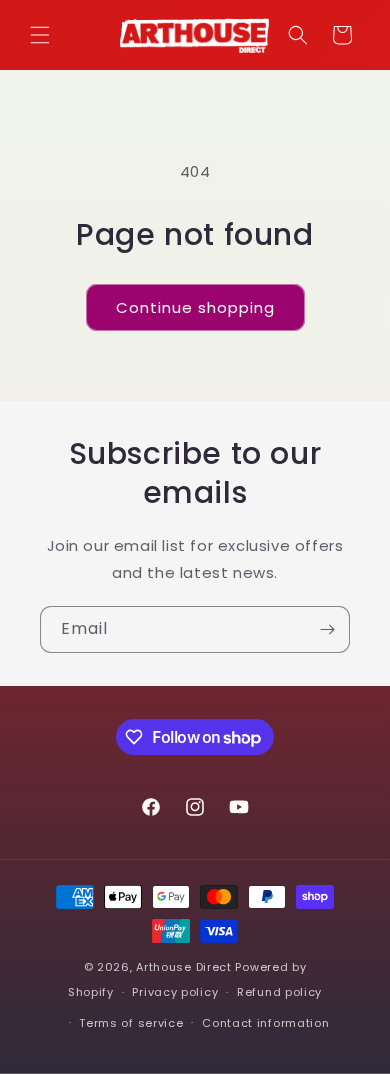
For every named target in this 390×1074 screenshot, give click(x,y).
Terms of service (131, 1023)
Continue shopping (195, 307)
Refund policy (279, 992)
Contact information (265, 1023)
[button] (40, 35)
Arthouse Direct (184, 967)
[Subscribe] (327, 629)
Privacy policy (175, 992)
